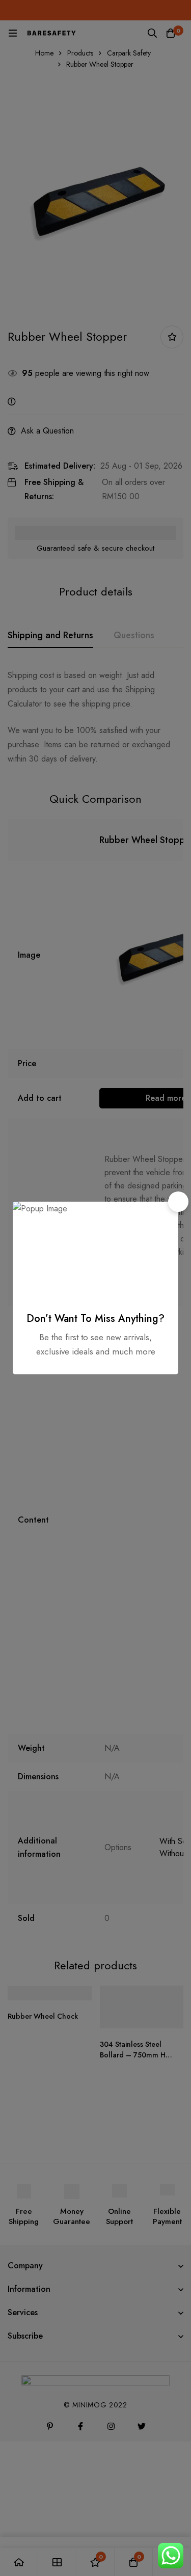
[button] (178, 1202)
